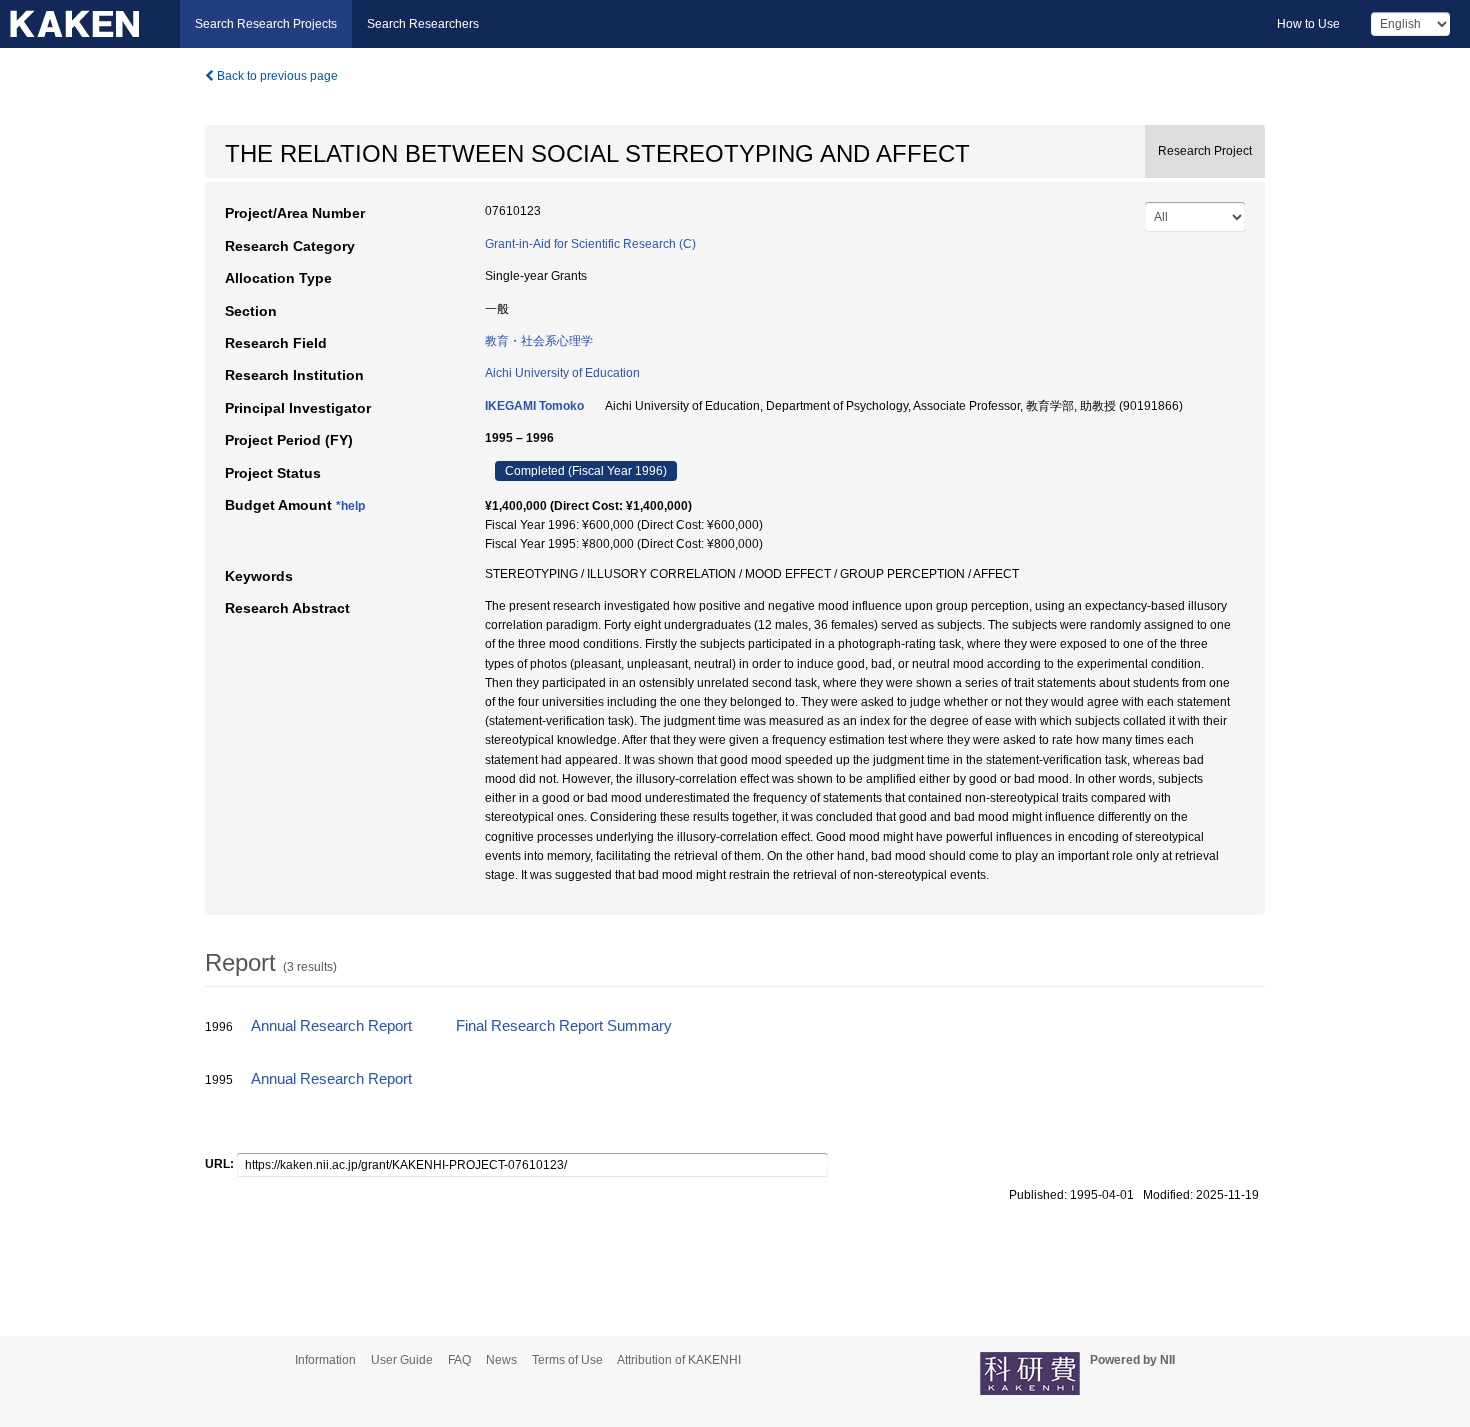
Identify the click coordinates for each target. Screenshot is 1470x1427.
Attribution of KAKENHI (679, 1360)
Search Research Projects (266, 24)
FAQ (459, 1360)
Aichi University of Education (562, 373)
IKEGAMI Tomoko (534, 406)
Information (325, 1360)
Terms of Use (567, 1360)
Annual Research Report (331, 1026)
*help (350, 506)
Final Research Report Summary (564, 1026)
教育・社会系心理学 (539, 341)
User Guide (402, 1360)
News (501, 1360)
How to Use (1308, 24)
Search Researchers (423, 24)
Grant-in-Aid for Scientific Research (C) (590, 244)
